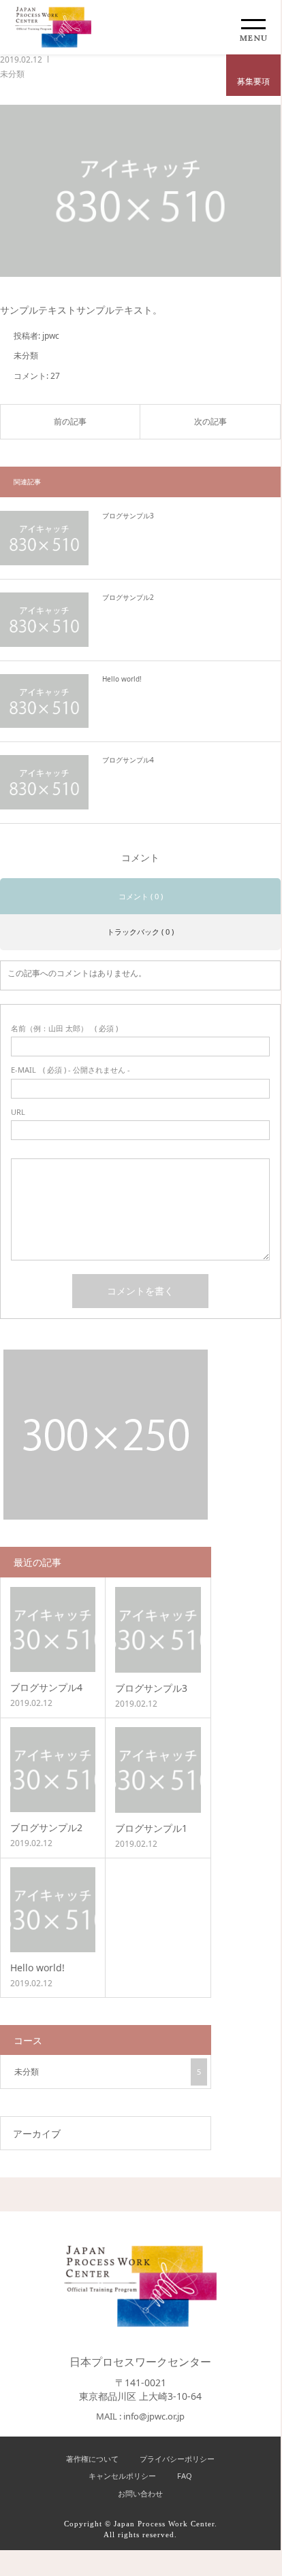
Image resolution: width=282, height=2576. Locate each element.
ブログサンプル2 (128, 597)
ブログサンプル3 (128, 516)
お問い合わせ (140, 2493)
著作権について (92, 2459)
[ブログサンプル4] (44, 782)
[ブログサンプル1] (158, 1770)
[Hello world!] (44, 701)
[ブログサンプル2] (44, 620)
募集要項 (253, 81)
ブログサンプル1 (151, 1828)
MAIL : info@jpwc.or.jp (140, 2416)
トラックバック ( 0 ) (140, 932)
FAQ (185, 2476)
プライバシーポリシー (177, 2459)
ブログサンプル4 (128, 760)
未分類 (12, 74)
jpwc (51, 336)
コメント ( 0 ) (141, 896)
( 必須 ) (64, 1028)
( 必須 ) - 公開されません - (70, 1070)
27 (55, 376)
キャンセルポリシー (122, 2476)
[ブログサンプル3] (44, 538)
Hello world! (122, 679)
